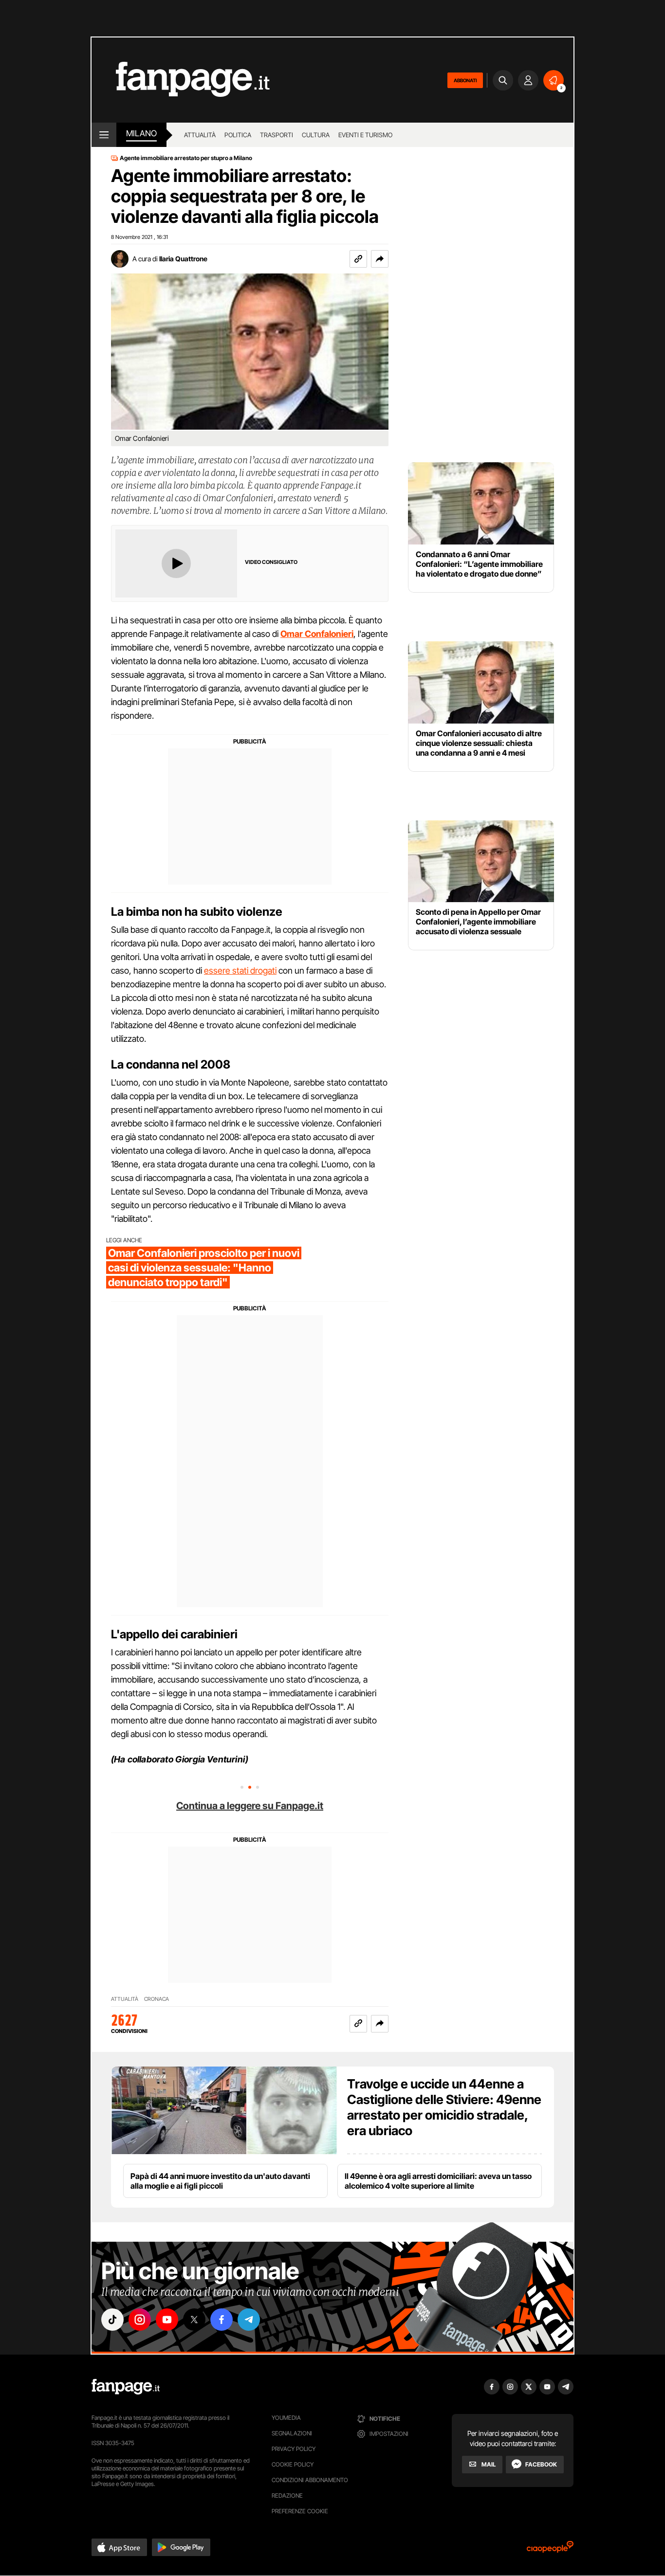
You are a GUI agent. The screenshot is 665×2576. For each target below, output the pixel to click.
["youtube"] (167, 2320)
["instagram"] (140, 2320)
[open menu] (104, 135)
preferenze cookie (300, 2511)
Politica (238, 135)
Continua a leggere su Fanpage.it (250, 1806)
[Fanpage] (126, 2387)
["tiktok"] (112, 2320)
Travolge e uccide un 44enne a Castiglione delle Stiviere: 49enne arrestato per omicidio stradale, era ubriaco (444, 2107)
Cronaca (157, 1999)
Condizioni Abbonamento (310, 2480)
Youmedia (286, 2418)
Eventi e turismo (365, 135)
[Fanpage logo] (181, 80)
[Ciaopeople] (550, 2550)
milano (141, 133)
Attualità (200, 135)
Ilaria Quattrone (183, 259)
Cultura (316, 135)
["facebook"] (222, 2320)
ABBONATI (465, 80)
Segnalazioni (292, 2433)
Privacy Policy (294, 2449)
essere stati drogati (240, 971)
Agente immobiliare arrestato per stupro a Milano (186, 158)
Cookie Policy (293, 2464)
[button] (380, 259)
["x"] (194, 2320)
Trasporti (277, 135)
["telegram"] (249, 2320)
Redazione (287, 2495)
